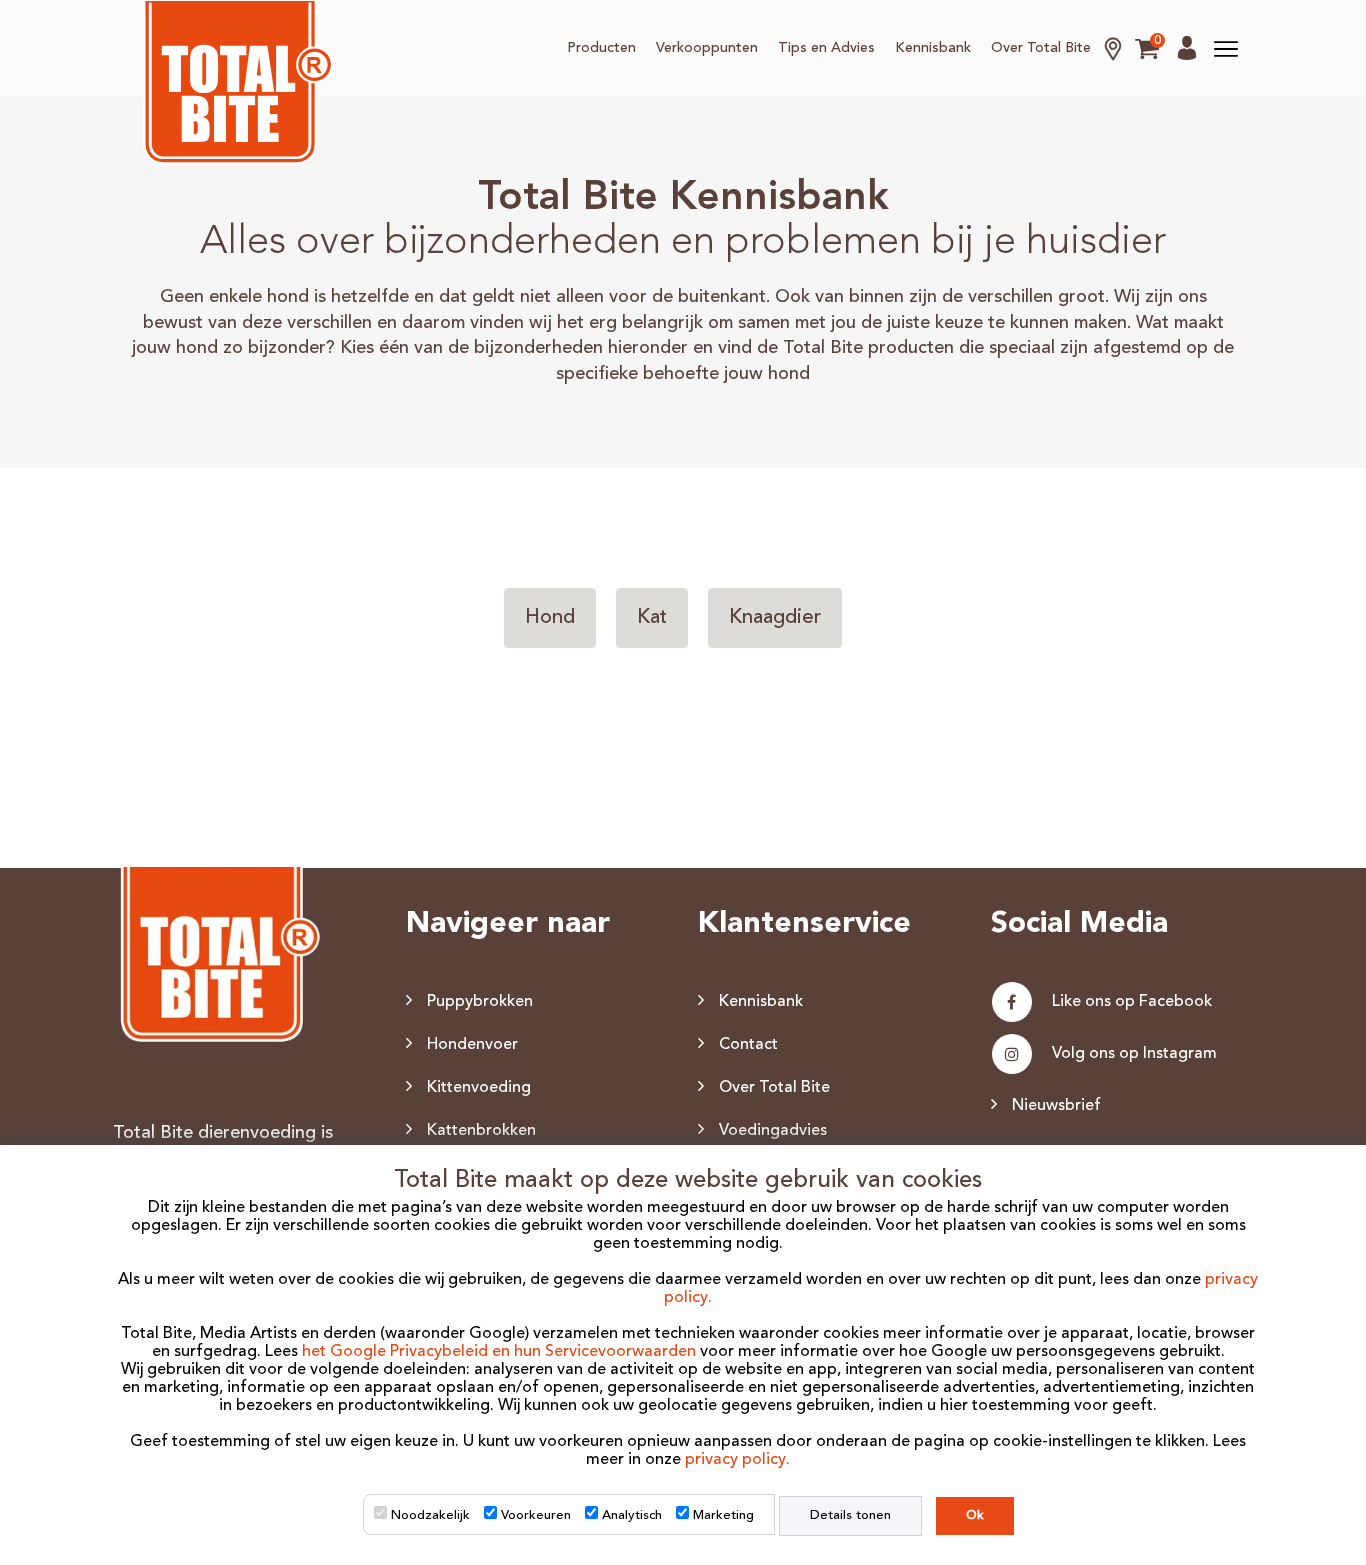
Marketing (723, 1515)
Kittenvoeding (479, 1088)
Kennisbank (933, 48)
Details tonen (850, 1515)
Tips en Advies (826, 48)
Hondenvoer (472, 1045)
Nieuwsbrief (1056, 1106)
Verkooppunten (707, 48)
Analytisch (632, 1515)
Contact (748, 1045)
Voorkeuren (536, 1515)
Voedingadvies (773, 1131)
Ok (975, 1515)
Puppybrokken (480, 1002)
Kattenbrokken (481, 1131)
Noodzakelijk (430, 1515)
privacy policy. (737, 1460)
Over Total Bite (1041, 48)
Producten (601, 48)
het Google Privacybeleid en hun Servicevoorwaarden (499, 1352)
